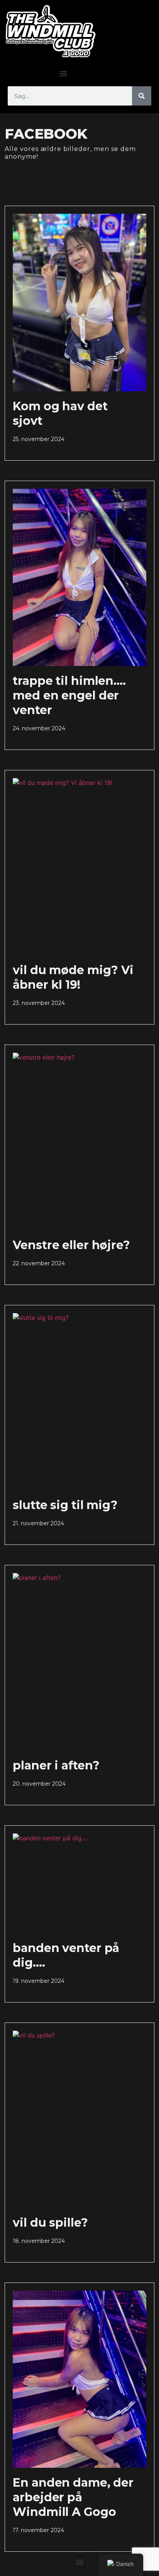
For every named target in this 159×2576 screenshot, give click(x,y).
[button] (63, 73)
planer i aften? (56, 1765)
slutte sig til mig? (65, 1505)
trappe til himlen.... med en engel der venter (69, 695)
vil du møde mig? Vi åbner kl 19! (73, 977)
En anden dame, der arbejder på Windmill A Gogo (73, 2497)
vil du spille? (50, 2223)
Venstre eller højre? (71, 1245)
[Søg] (142, 96)
